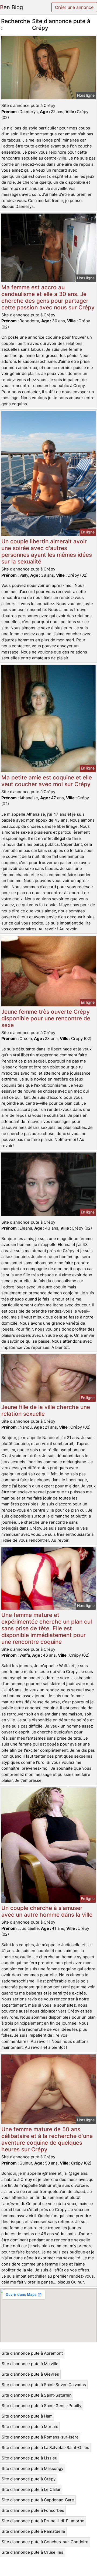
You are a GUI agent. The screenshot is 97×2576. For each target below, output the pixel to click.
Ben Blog (11, 7)
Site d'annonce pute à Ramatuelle (33, 2531)
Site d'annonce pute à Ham (27, 2416)
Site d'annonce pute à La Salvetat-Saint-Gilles (45, 2447)
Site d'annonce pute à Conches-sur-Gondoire (45, 2542)
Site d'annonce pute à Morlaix (30, 2427)
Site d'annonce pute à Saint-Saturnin (37, 2395)
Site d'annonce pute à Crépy (29, 2479)
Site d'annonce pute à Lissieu (30, 2458)
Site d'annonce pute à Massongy (32, 2468)
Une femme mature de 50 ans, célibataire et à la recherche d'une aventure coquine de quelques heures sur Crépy (47, 2139)
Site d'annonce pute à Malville (30, 2364)
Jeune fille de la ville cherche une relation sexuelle (46, 1410)
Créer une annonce (74, 7)
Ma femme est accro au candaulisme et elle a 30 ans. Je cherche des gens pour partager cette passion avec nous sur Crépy (48, 297)
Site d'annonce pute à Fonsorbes (33, 2510)
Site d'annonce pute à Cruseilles (32, 2552)
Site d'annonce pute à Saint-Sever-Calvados (44, 2385)
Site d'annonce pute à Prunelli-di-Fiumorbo (43, 2521)
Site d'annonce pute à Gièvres (30, 2374)
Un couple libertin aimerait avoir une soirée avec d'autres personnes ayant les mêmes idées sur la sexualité (47, 551)
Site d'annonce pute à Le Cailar (31, 2489)
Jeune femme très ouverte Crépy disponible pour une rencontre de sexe (46, 1018)
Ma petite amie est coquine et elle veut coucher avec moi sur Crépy (47, 781)
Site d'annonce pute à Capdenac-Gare (38, 2500)
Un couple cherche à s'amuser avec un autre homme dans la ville (47, 1911)
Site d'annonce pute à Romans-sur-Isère (40, 2437)
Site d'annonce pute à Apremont (32, 2353)
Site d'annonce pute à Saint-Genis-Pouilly (41, 2406)
